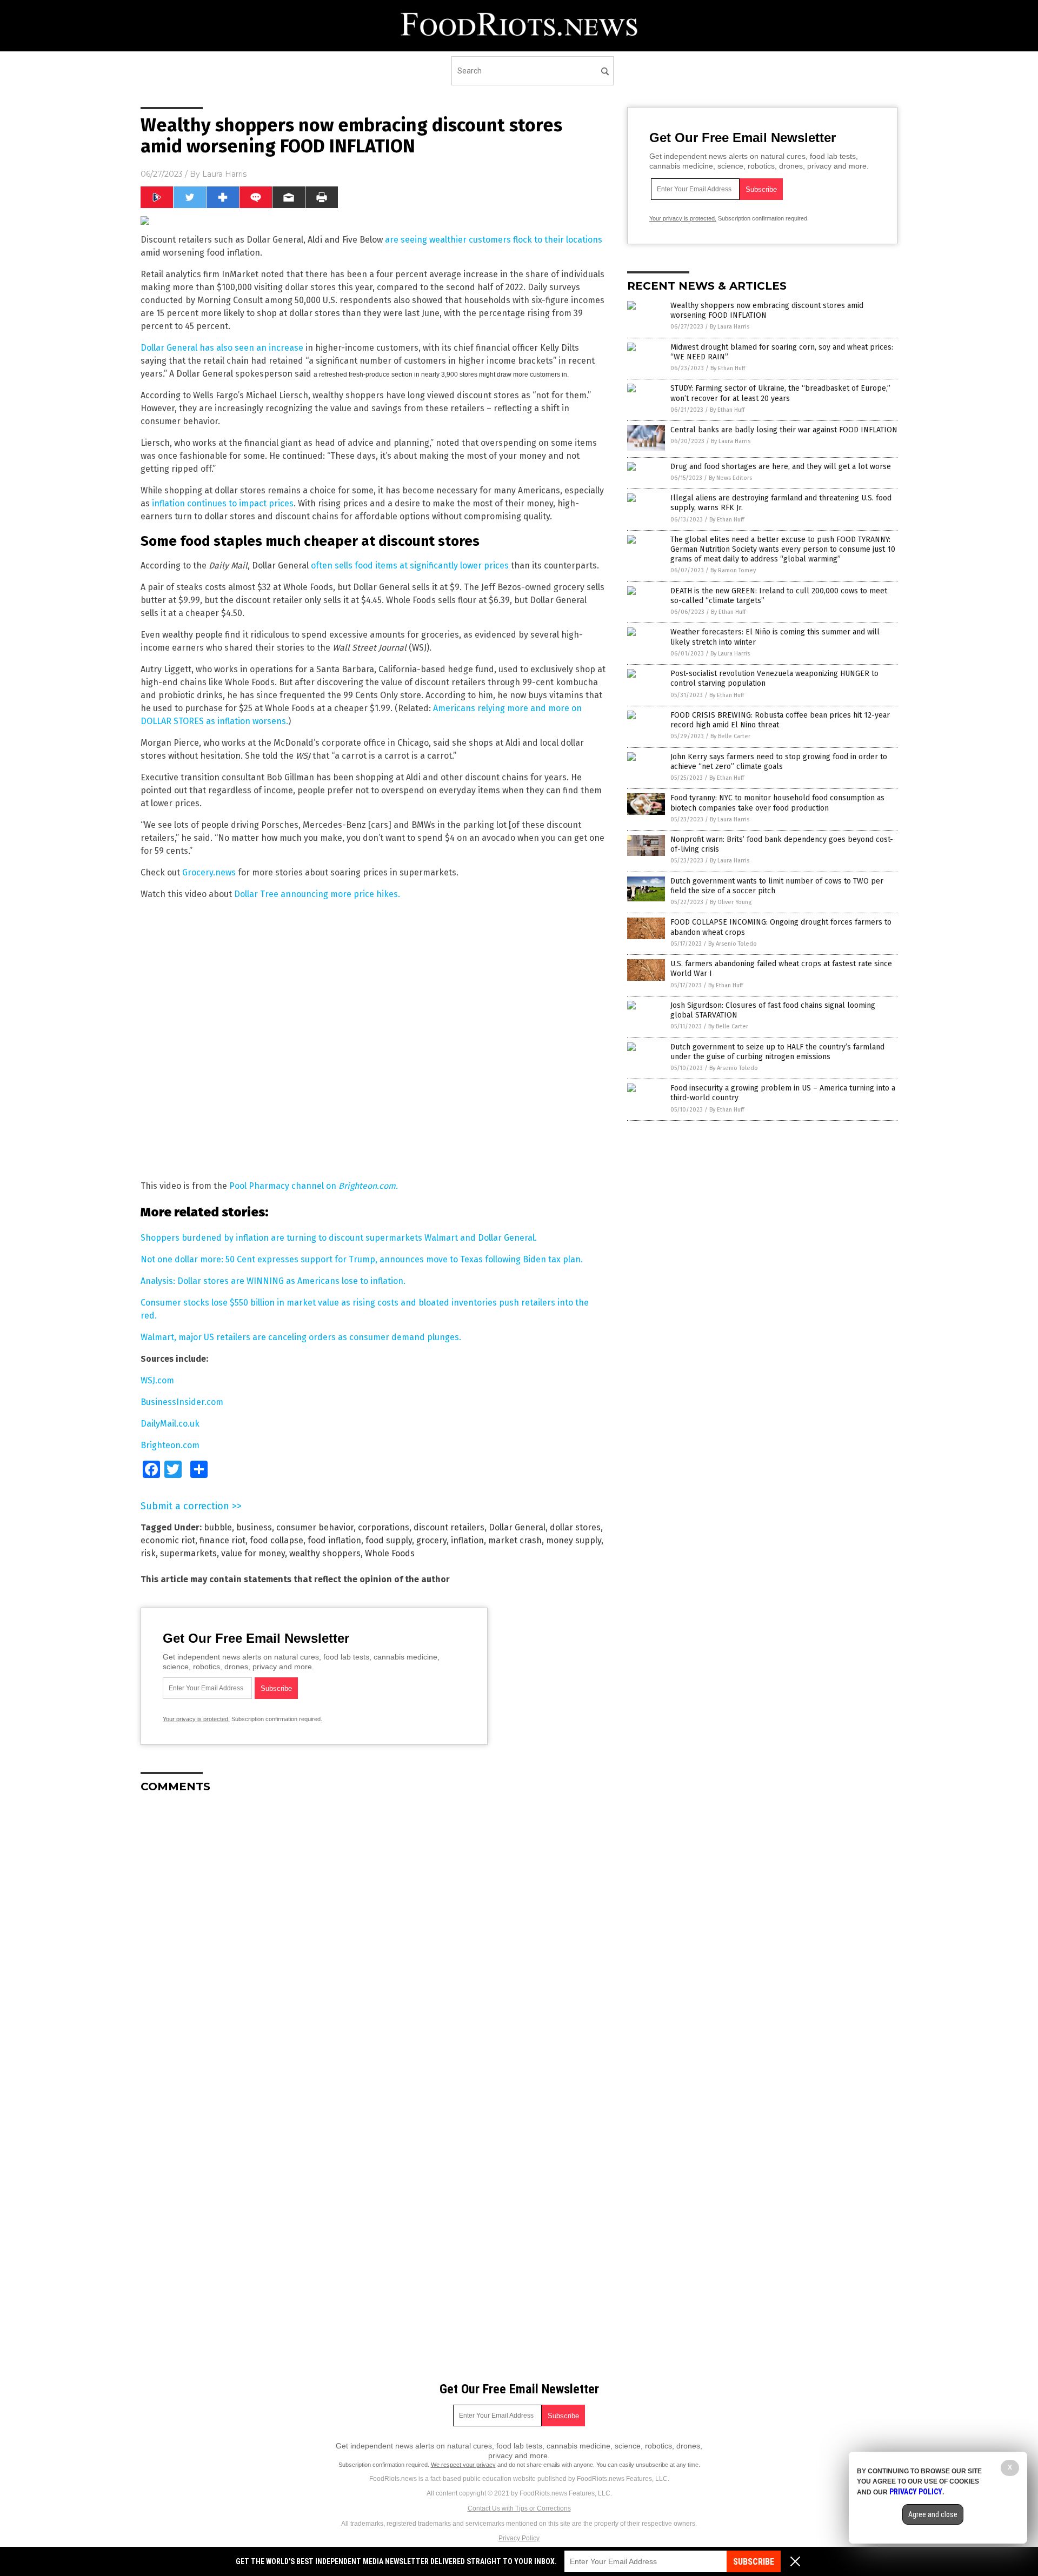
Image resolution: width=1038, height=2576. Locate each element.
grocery (431, 1540)
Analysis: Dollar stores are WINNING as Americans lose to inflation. (273, 1281)
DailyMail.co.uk (170, 1424)
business (254, 1527)
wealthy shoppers (325, 1553)
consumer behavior (315, 1527)
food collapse (277, 1540)
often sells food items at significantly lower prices (410, 566)
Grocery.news (209, 872)
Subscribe (754, 2562)
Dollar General (517, 1527)
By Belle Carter (730, 736)
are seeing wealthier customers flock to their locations (494, 240)
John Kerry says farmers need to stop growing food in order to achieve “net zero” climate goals (779, 762)
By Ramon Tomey (733, 570)
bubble (218, 1527)
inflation (467, 1540)
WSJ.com (157, 1380)
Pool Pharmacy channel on (314, 1186)
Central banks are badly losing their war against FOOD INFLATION (784, 430)
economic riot (168, 1540)
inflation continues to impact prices (223, 503)
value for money (253, 1553)
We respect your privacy (463, 2465)
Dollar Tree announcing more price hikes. (317, 894)
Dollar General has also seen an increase (222, 348)
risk (148, 1553)
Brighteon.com (170, 1445)
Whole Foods (390, 1553)
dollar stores (575, 1527)
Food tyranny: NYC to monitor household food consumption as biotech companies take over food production (777, 803)
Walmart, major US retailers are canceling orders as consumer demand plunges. (301, 1337)
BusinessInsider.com (182, 1402)
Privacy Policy (519, 2538)
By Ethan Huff (728, 368)
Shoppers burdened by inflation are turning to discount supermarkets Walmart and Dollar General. (339, 1238)
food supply (389, 1540)
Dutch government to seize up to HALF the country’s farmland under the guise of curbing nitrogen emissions (777, 1052)
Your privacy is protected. (196, 1719)
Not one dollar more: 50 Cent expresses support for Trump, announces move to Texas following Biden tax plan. (362, 1259)
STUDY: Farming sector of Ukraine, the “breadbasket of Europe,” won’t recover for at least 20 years (780, 393)
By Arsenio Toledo (733, 944)
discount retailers (449, 1527)
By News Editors (730, 478)
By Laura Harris (730, 327)
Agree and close (933, 2514)
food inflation (334, 1540)
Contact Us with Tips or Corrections (519, 2508)
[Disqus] (373, 1937)
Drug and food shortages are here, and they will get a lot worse (781, 467)
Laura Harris (224, 174)
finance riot (222, 1540)
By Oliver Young (731, 902)
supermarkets (188, 1553)
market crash (515, 1540)
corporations (384, 1527)
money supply (574, 1540)
